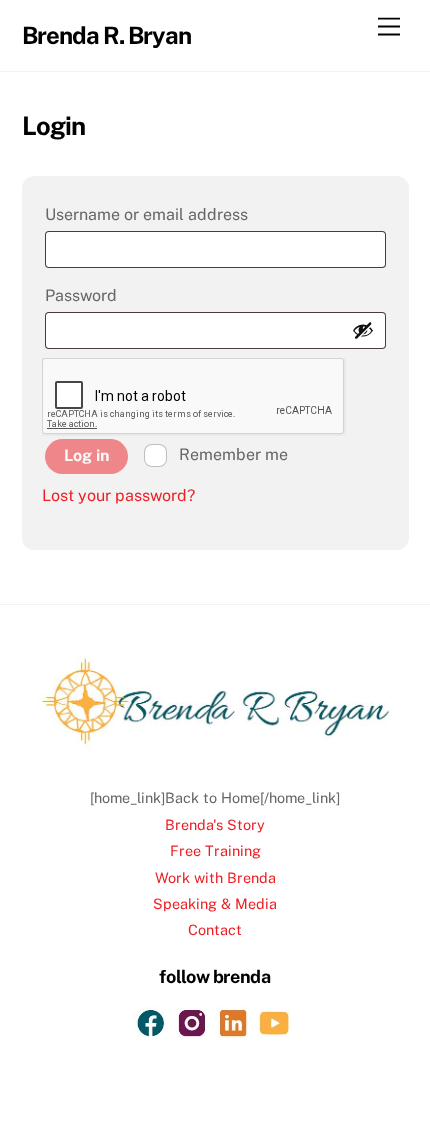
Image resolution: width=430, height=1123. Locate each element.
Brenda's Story (215, 824)
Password (120, 295)
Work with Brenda (215, 877)
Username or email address (186, 214)
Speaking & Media (215, 903)
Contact (215, 929)
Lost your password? (118, 495)
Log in (86, 455)
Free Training (215, 850)
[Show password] (363, 330)
